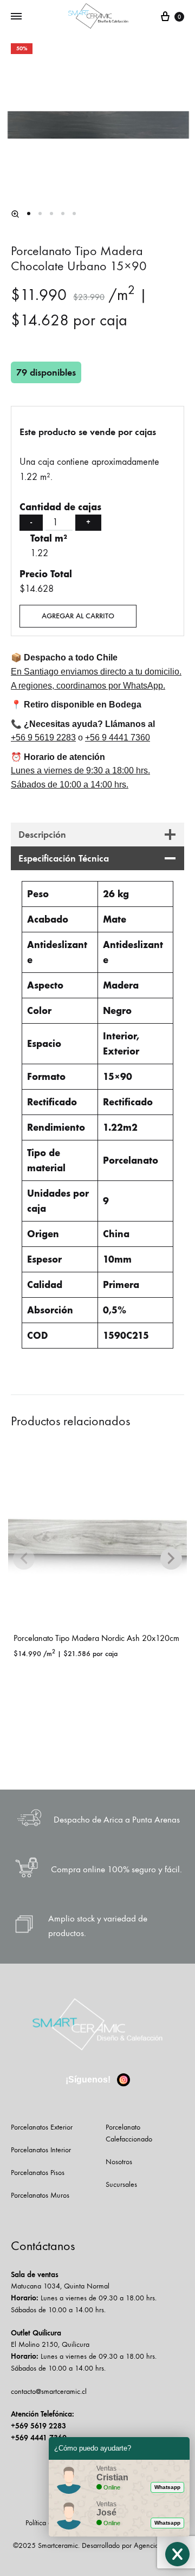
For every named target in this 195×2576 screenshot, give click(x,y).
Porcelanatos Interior (41, 2150)
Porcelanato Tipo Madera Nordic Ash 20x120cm (96, 1638)
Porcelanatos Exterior (42, 2127)
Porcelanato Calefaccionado (129, 2133)
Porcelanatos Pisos (38, 2173)
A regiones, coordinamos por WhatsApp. (88, 686)
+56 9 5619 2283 (43, 738)
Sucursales (121, 2184)
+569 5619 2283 (38, 2426)
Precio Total (46, 574)
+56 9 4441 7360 (118, 738)
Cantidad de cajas (60, 507)
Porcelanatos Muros (40, 2195)
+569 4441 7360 (39, 2438)
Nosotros (119, 2162)
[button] (15, 214)
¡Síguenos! (89, 2080)
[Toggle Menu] (16, 17)
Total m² (49, 538)
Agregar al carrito (78, 616)
